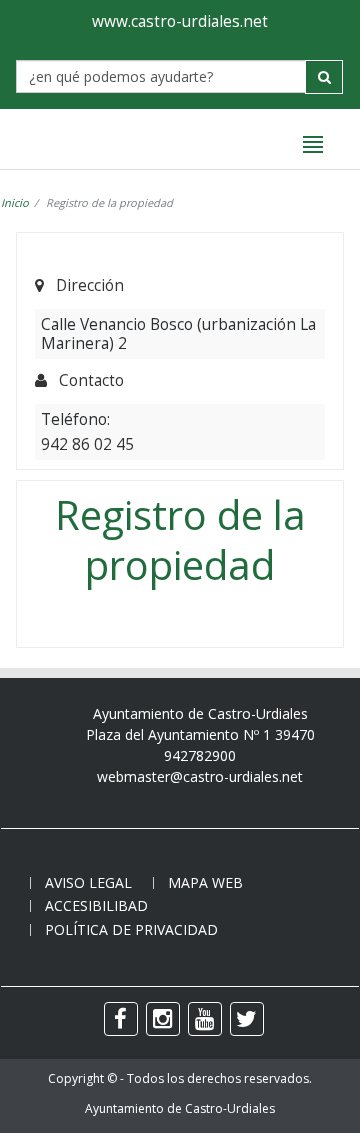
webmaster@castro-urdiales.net (200, 776)
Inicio (15, 202)
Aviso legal (88, 882)
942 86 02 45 (87, 444)
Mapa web (205, 882)
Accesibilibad (96, 905)
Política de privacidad (131, 929)
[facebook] (121, 1019)
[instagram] (163, 1019)
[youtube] (205, 1019)
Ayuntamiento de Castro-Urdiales (180, 1108)
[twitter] (247, 1019)
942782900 (200, 755)
